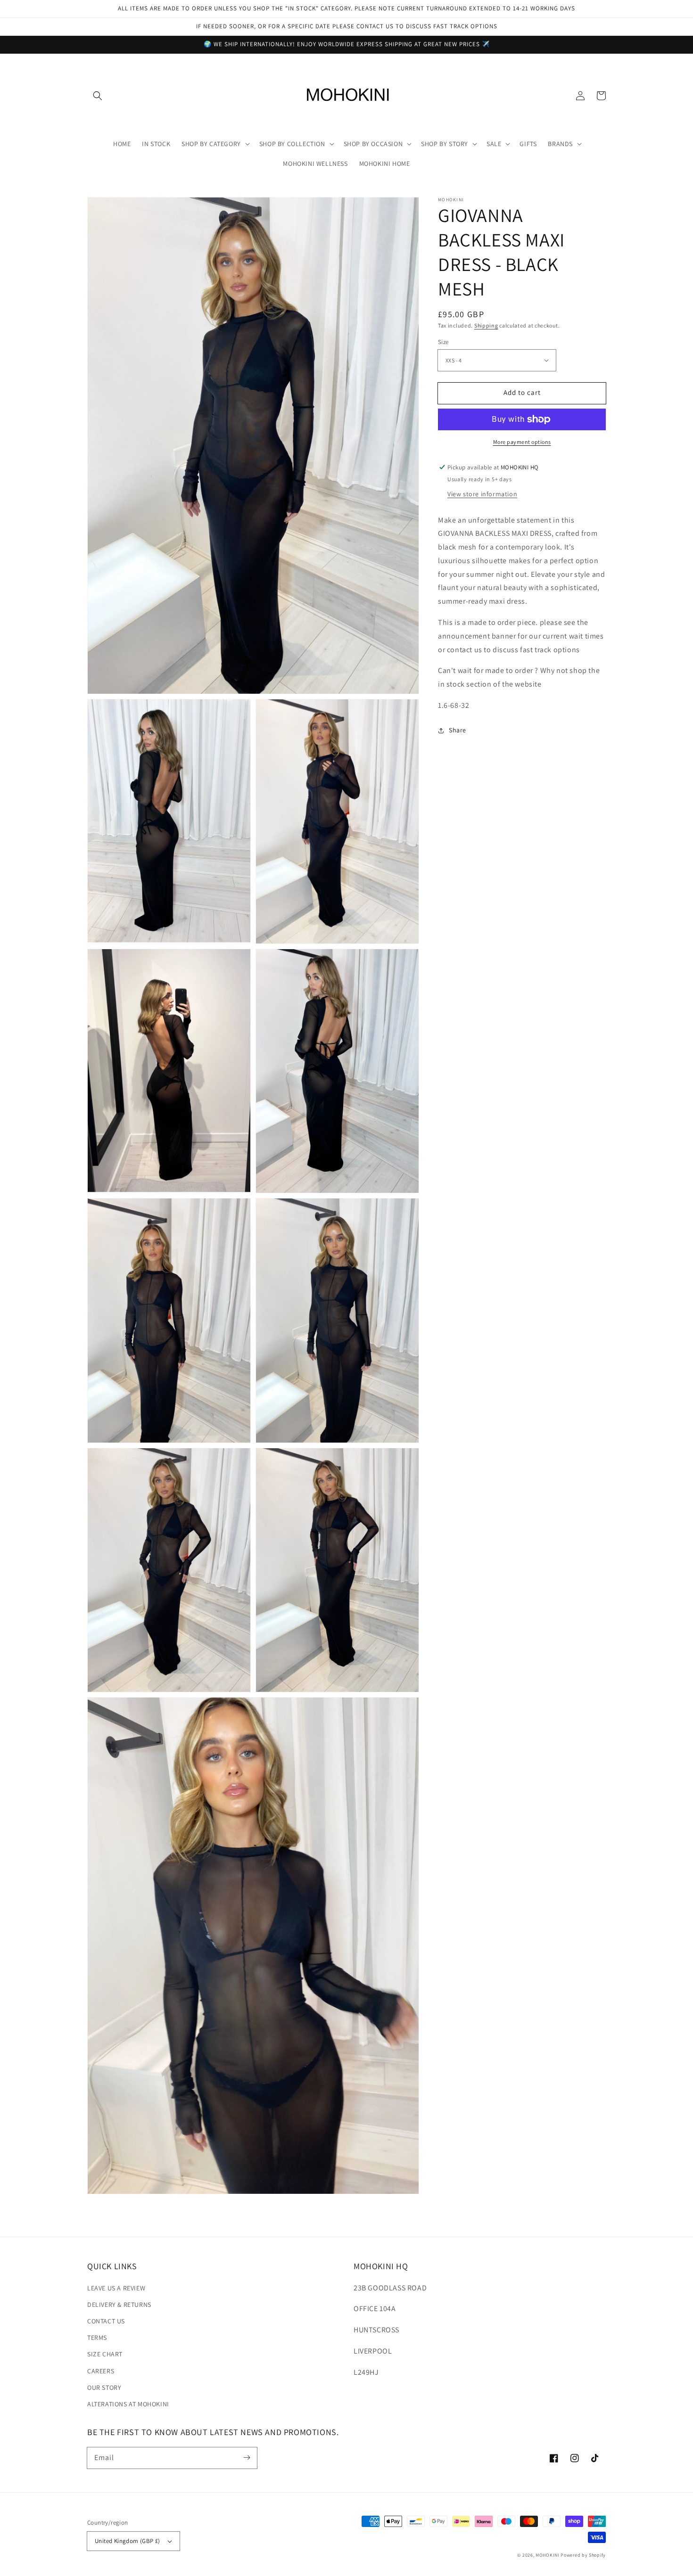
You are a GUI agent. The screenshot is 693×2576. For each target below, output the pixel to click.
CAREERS (101, 2371)
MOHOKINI (548, 2555)
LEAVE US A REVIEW (116, 2288)
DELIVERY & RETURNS (119, 2305)
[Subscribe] (247, 2458)
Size (443, 342)
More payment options (522, 442)
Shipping (486, 325)
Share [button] (458, 730)
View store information (482, 494)
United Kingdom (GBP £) (128, 2541)
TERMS (97, 2338)
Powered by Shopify (583, 2555)
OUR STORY (104, 2387)
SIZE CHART (105, 2354)
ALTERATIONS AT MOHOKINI (128, 2404)
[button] (98, 96)
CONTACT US (106, 2321)
